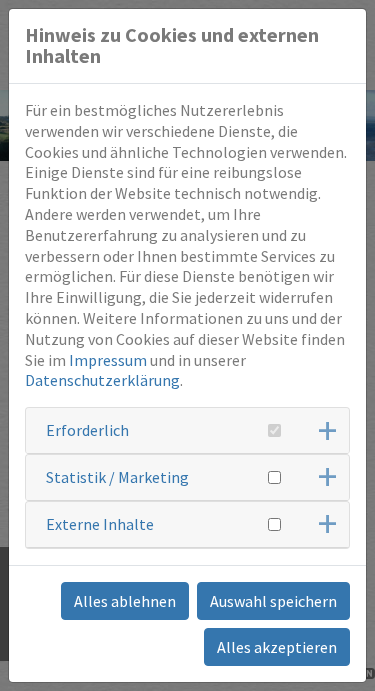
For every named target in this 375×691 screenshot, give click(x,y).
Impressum (108, 360)
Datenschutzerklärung (102, 380)
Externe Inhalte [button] (100, 524)
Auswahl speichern (273, 601)
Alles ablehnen (125, 601)
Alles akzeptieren (277, 647)
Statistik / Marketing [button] (117, 477)
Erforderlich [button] (87, 430)
